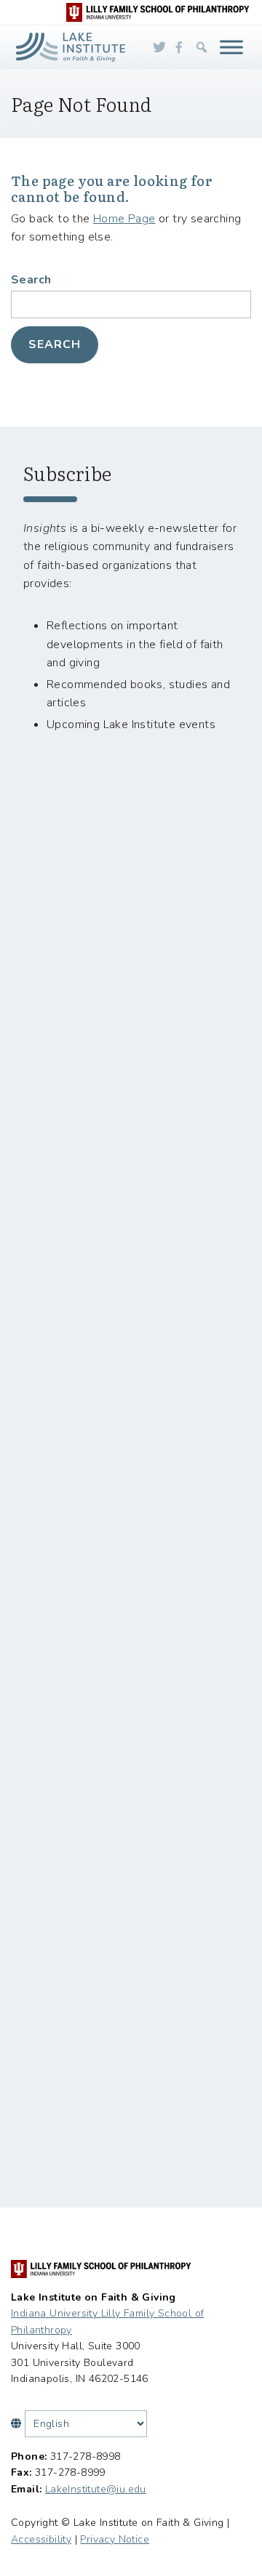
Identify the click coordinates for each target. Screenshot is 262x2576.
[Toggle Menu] (231, 47)
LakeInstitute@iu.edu (96, 2489)
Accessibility (41, 2539)
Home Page (124, 219)
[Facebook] (179, 47)
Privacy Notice (115, 2539)
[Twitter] (159, 47)
